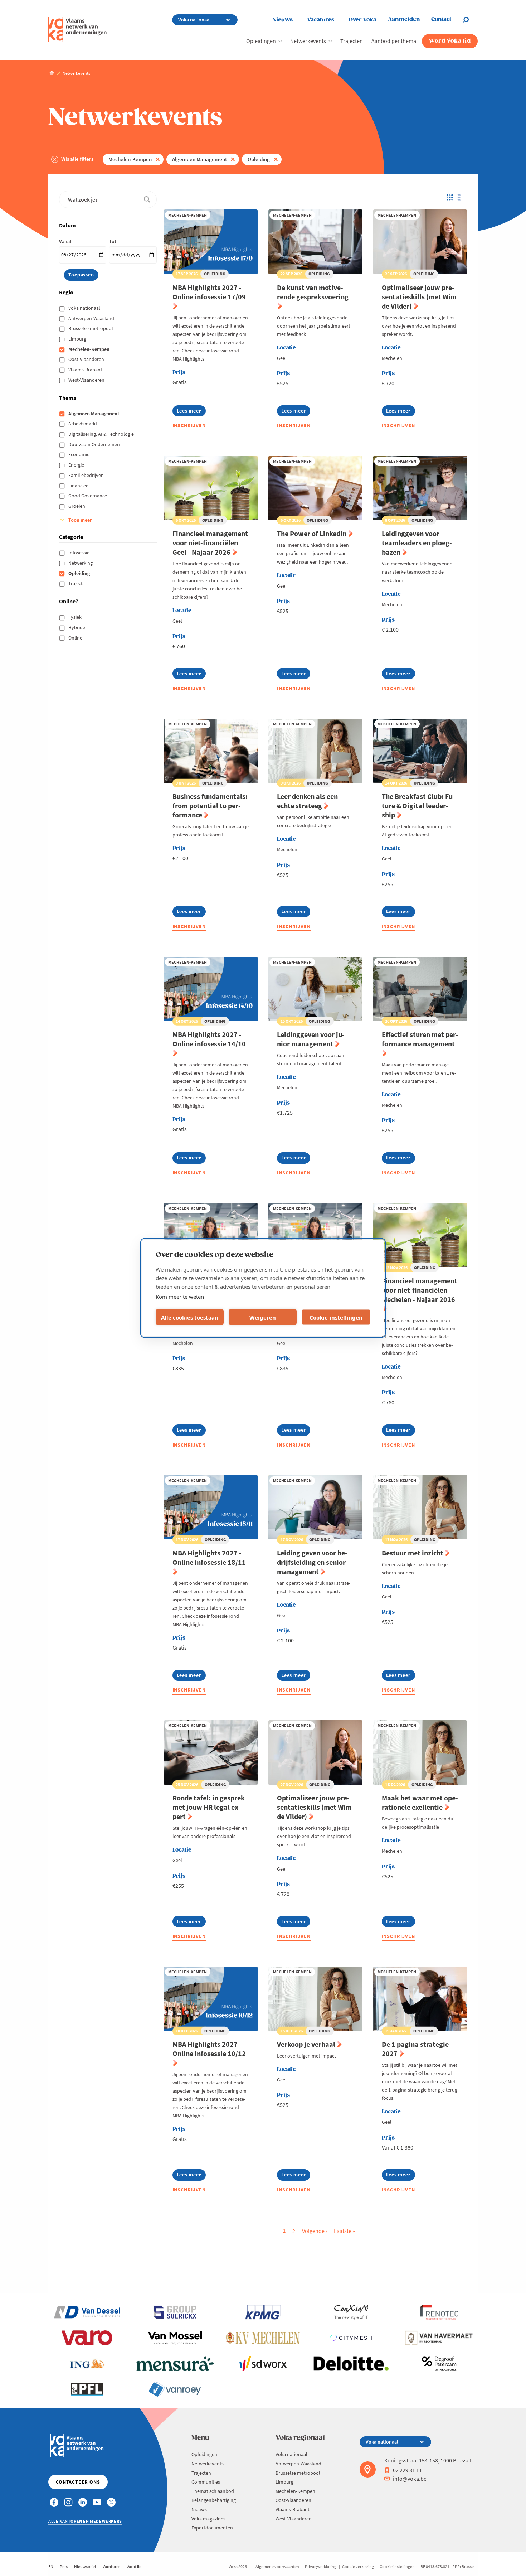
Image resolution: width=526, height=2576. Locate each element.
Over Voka (362, 20)
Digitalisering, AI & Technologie (102, 434)
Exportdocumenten (212, 2528)
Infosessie (79, 553)
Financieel (80, 486)
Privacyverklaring (321, 2567)
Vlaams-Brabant (86, 370)
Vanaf (65, 241)
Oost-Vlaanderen (87, 359)
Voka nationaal (85, 308)
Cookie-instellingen (336, 1317)
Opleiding (259, 159)
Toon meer (80, 520)
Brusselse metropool (91, 328)
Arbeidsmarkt (83, 424)
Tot (113, 241)
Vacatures (321, 20)
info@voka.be (410, 2479)
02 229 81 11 (407, 2470)
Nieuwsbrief (85, 2567)
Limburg (78, 339)
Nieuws (283, 20)
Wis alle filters (77, 159)
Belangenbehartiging (214, 2500)
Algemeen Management (199, 159)
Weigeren (263, 1317)
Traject (76, 583)
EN (51, 2567)
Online (76, 638)
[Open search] (470, 20)
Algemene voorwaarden (277, 2567)
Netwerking (81, 563)
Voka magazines (208, 2519)
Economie (79, 454)
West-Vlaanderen (87, 380)
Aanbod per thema (394, 41)
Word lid (134, 2567)
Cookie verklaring (358, 2567)
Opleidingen (261, 41)
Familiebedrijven (87, 475)
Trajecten (352, 41)
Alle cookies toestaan (190, 1317)
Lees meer (189, 412)
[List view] (461, 197)
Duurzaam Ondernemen (95, 444)
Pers (64, 2567)
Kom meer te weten (180, 1297)
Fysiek (76, 617)
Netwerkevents (308, 41)
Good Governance (88, 496)
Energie (77, 465)
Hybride (77, 627)
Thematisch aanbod (213, 2491)
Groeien (77, 506)
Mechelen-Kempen (130, 159)
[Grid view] (449, 197)
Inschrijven (189, 425)
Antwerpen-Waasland (92, 318)
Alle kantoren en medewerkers (85, 2521)
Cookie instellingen (397, 2567)
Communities (206, 2482)
